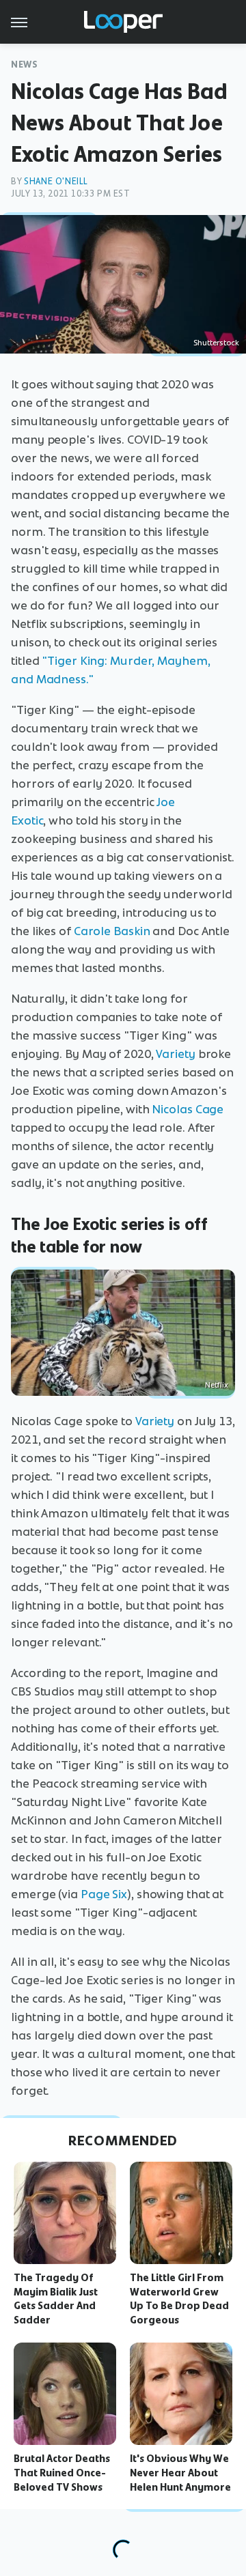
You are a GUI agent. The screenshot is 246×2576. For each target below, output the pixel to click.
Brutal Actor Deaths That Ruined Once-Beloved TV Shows (62, 2473)
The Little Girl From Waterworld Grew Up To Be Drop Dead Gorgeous (179, 2299)
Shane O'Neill (56, 181)
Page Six (104, 1894)
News (24, 65)
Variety (175, 1054)
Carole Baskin (112, 931)
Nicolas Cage (188, 1109)
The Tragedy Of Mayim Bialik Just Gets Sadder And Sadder (56, 2299)
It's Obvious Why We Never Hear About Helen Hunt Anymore (180, 2473)
